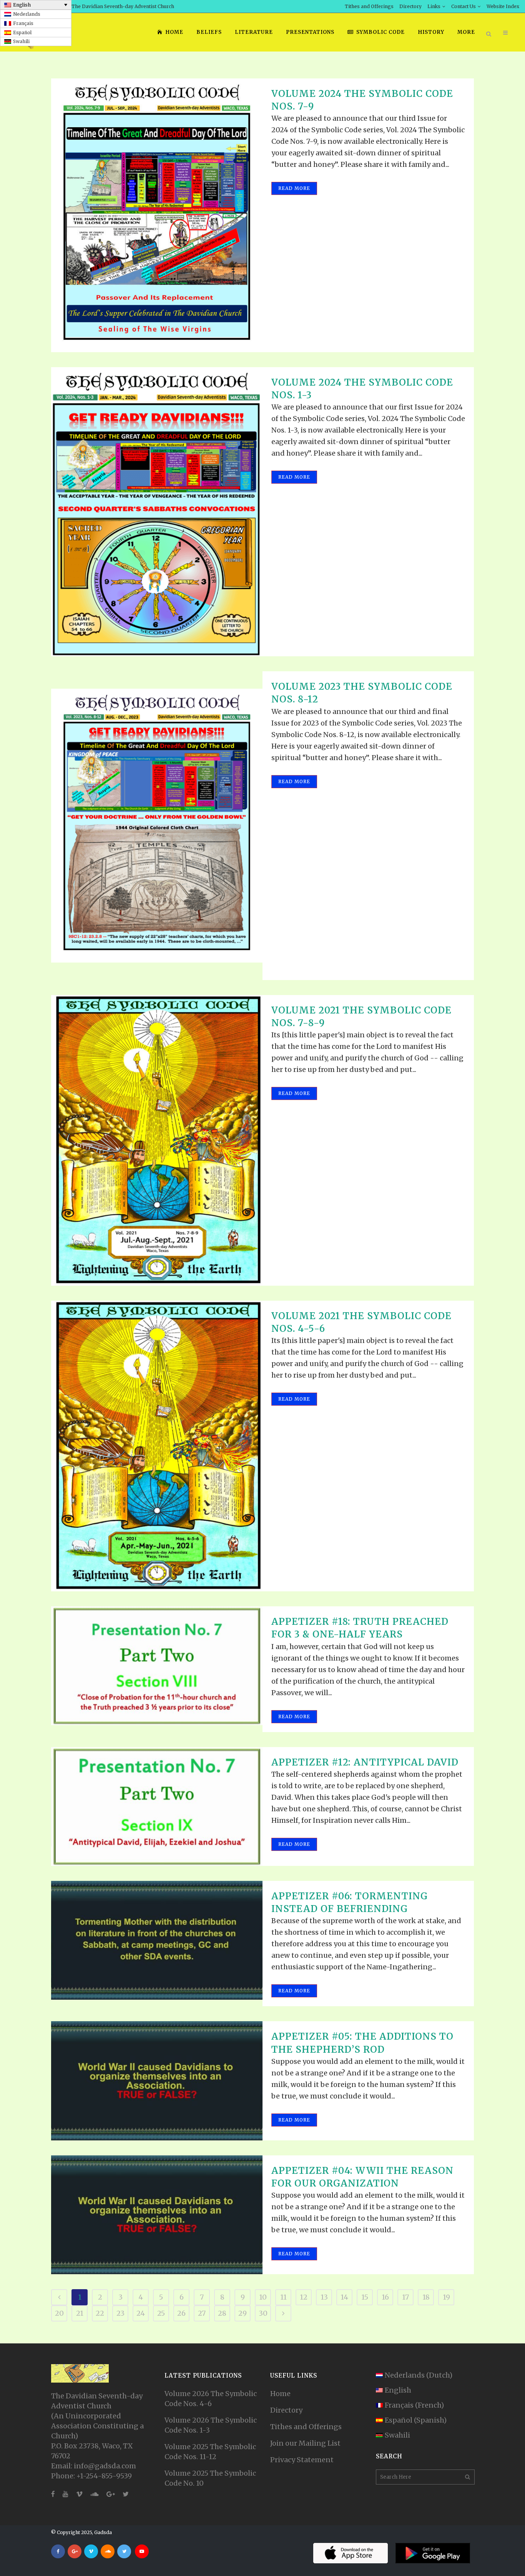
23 (120, 2313)
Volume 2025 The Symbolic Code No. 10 (210, 2478)
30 (263, 2313)
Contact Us (464, 6)
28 (222, 2313)
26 (181, 2313)
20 (59, 2313)
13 (324, 2297)
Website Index (503, 6)
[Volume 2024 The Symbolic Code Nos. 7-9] (157, 215)
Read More (294, 188)
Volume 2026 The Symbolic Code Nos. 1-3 (211, 2425)
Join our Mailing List (305, 2443)
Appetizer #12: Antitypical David (365, 1762)
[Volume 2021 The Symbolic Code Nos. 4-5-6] (157, 1446)
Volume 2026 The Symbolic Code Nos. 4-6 (211, 2399)
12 (304, 2297)
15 (365, 2297)
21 (80, 2313)
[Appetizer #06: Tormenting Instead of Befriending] (157, 1940)
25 (161, 2313)
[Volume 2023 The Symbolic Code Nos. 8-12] (157, 825)
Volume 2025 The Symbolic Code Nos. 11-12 (210, 2452)
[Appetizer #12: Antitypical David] (157, 1806)
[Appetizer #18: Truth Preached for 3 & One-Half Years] (157, 1666)
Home (280, 2394)
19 (446, 2297)
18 (426, 2297)
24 (141, 2313)
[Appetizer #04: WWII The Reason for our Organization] (157, 2215)
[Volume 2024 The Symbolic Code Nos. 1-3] (157, 512)
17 (405, 2297)
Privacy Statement (302, 2460)
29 (243, 2313)
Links (434, 6)
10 (263, 2297)
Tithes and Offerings (369, 6)
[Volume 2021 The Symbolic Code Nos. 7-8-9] (157, 1140)
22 (100, 2313)
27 (202, 2313)
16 (385, 2297)
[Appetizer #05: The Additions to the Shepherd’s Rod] (157, 2081)
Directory (410, 6)
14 (344, 2297)
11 (283, 2297)
